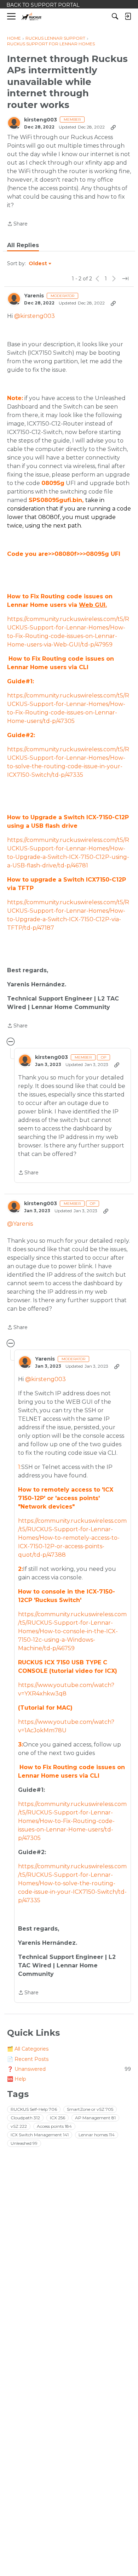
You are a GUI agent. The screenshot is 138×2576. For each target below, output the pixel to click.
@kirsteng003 (34, 316)
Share (17, 224)
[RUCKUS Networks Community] (32, 16)
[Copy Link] (113, 127)
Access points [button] (54, 2126)
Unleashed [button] (24, 2143)
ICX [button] (57, 2118)
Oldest (38, 264)
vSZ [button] (19, 2126)
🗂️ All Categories (28, 2049)
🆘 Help (17, 2079)
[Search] (115, 16)
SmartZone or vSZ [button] (90, 2109)
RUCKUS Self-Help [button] (34, 2109)
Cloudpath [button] (25, 2118)
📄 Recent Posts (28, 2059)
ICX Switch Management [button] (40, 2135)
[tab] (23, 245)
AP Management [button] (95, 2118)
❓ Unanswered (69, 2069)
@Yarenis (20, 1224)
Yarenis (34, 296)
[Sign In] (128, 16)
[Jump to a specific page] (125, 279)
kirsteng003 (41, 120)
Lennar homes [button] (97, 2135)
